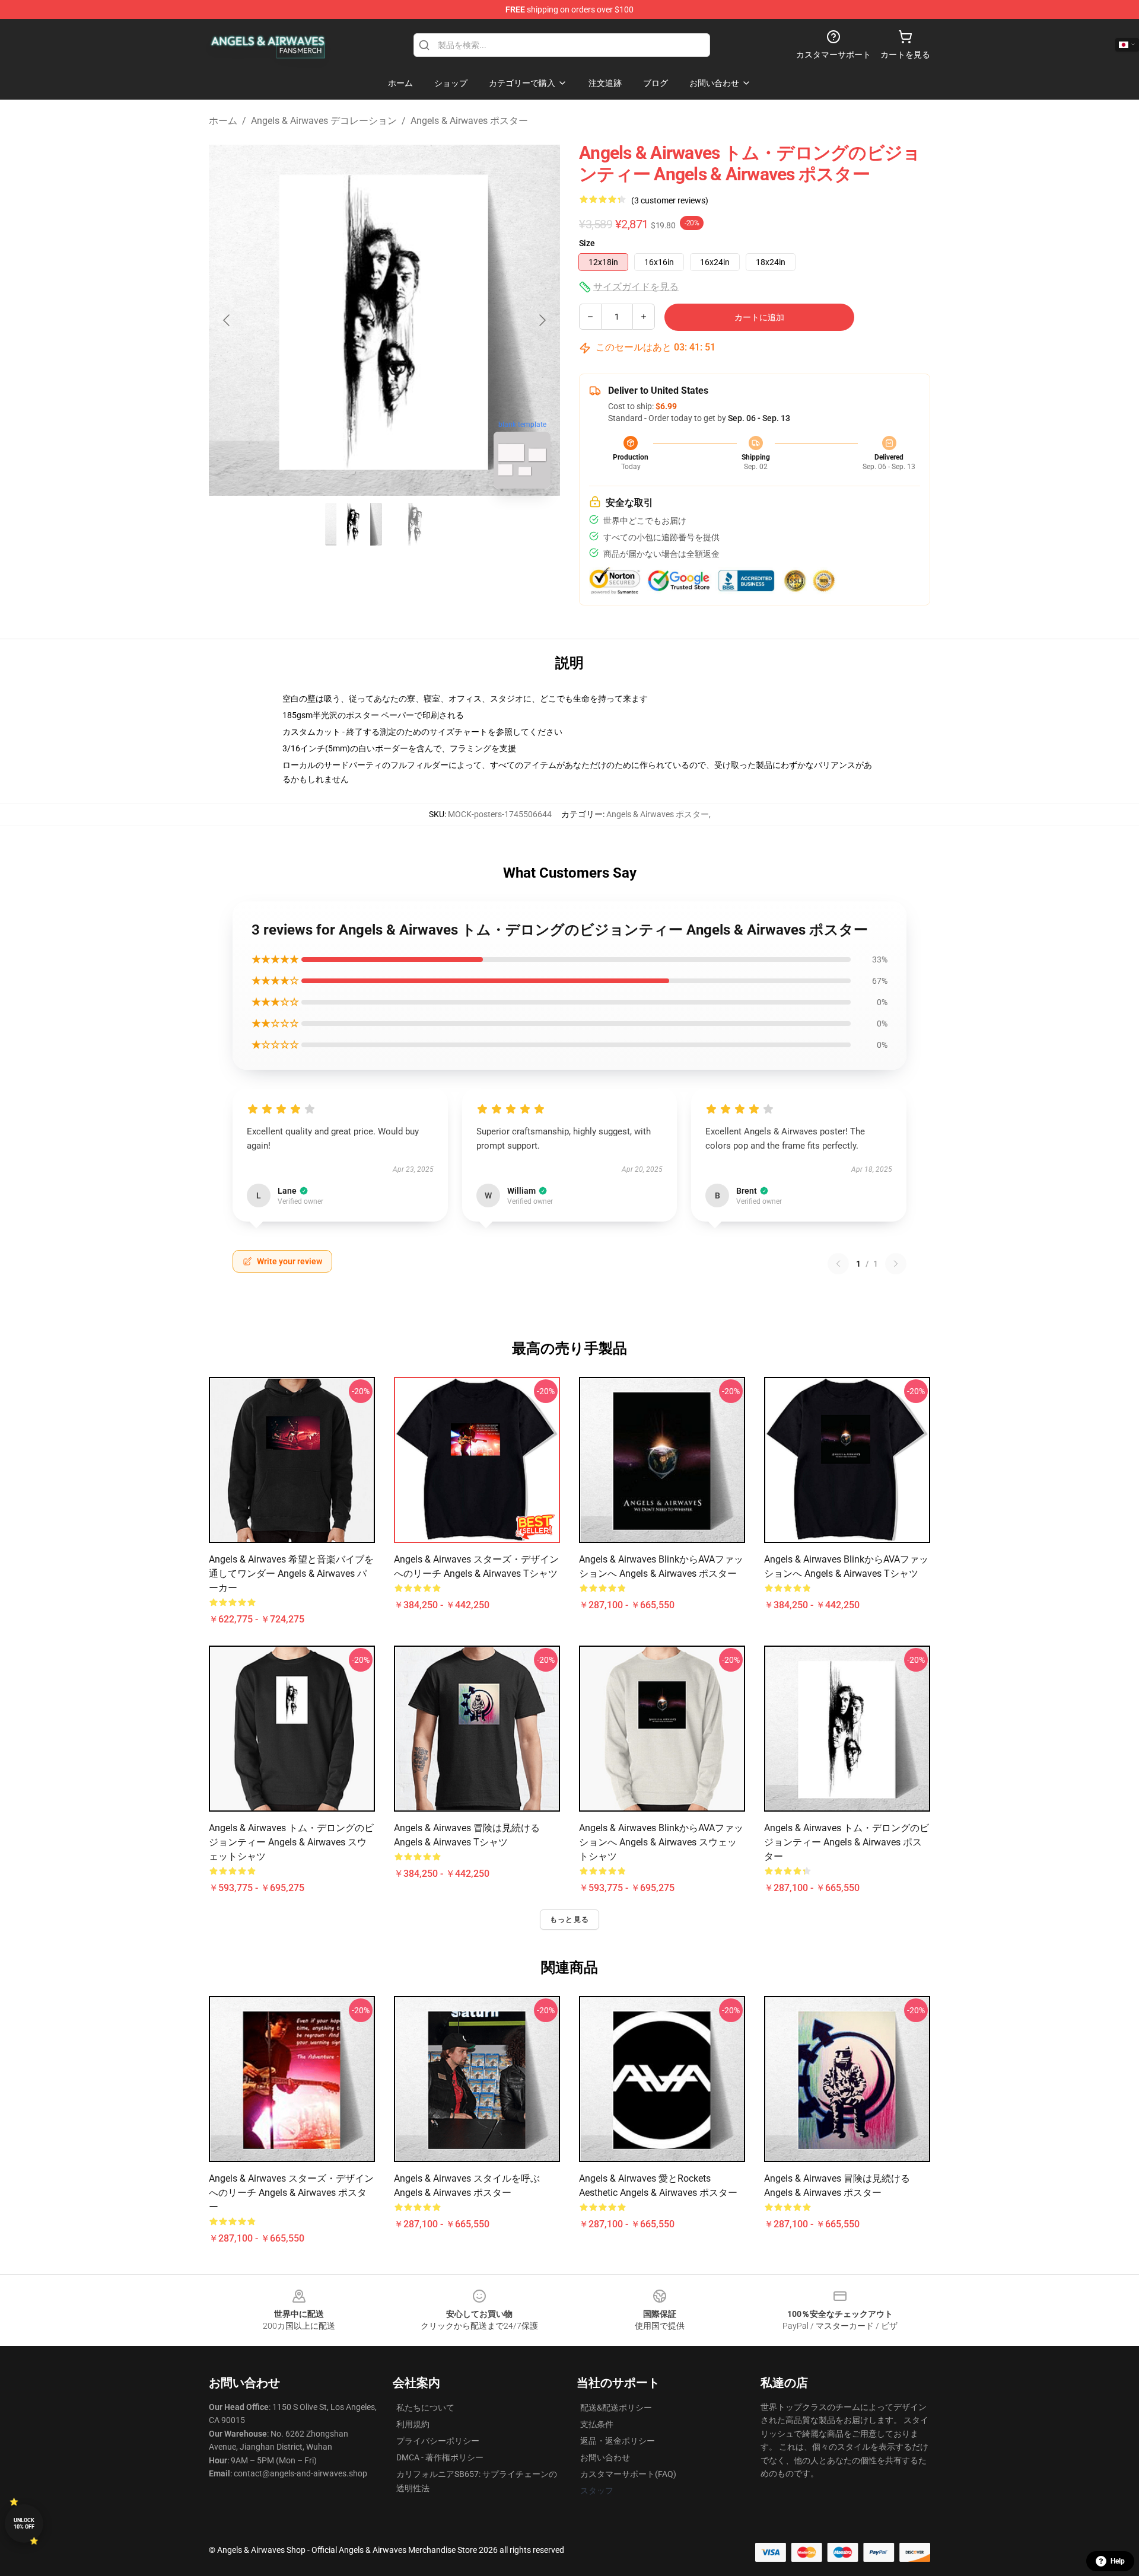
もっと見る (569, 1920)
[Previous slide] (227, 320)
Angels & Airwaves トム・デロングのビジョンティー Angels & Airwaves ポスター (847, 1842)
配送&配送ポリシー (616, 2408)
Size (587, 243)
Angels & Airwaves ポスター (469, 121)
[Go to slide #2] (415, 524)
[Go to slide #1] (354, 524)
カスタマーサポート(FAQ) (628, 2474)
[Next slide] (542, 320)
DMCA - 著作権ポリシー (440, 2457)
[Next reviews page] (896, 1264)
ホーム (223, 121)
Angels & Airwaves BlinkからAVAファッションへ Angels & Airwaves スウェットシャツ (661, 1842)
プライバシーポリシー (438, 2441)
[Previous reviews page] (838, 1264)
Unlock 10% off (24, 2524)
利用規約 (413, 2424)
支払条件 (597, 2424)
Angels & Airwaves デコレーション (324, 121)
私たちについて (425, 2408)
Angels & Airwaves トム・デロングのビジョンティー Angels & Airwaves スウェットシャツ (291, 1842)
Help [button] (1118, 2561)
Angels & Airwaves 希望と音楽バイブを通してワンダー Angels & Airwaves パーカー (291, 1574)
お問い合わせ (605, 2457)
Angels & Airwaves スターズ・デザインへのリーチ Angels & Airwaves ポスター (291, 2193)
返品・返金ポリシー (618, 2441)
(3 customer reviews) (670, 200)
